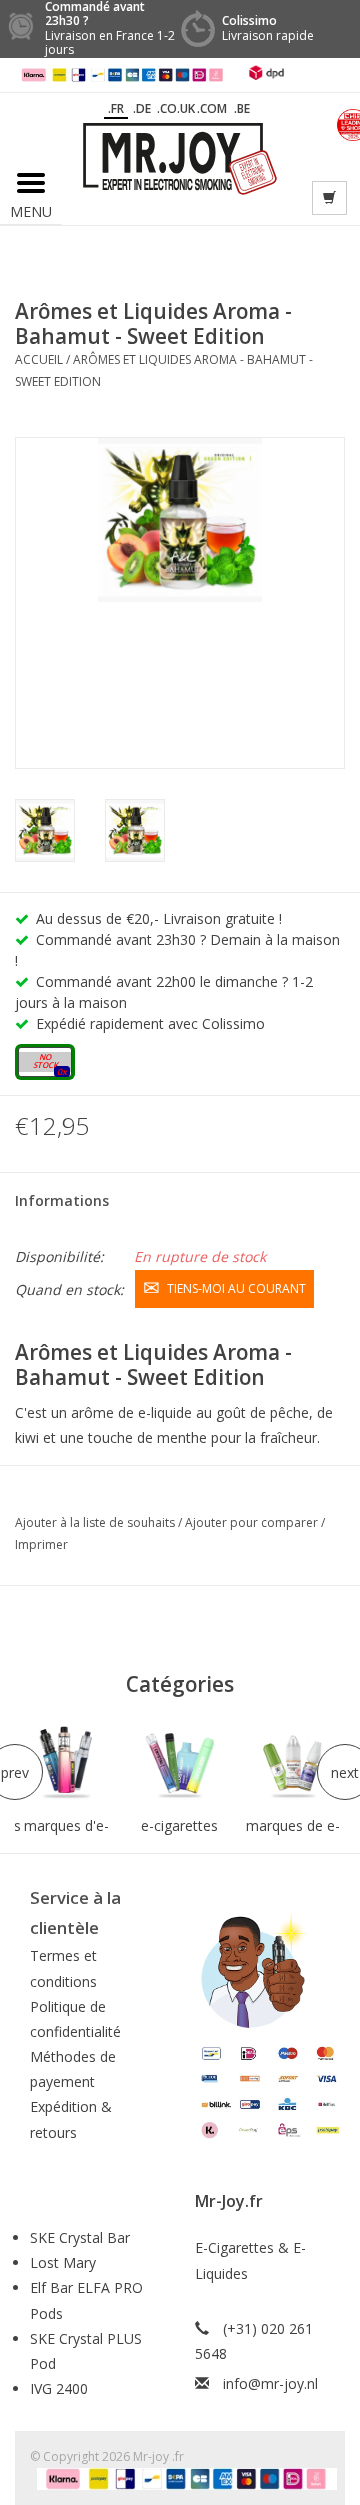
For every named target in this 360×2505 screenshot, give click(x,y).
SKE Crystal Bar (80, 2237)
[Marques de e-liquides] (293, 1763)
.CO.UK (176, 108)
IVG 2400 (59, 2388)
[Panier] (329, 198)
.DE (142, 108)
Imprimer (41, 1544)
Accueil (39, 359)
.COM (212, 108)
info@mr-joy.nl (270, 2383)
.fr (116, 108)
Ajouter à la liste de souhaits (96, 1522)
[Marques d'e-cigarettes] (66, 1763)
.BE (242, 108)
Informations (62, 1200)
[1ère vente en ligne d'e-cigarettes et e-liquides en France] (180, 157)
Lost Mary (63, 2262)
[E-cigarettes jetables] (179, 1763)
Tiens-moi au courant (236, 1288)
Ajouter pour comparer (253, 1522)
